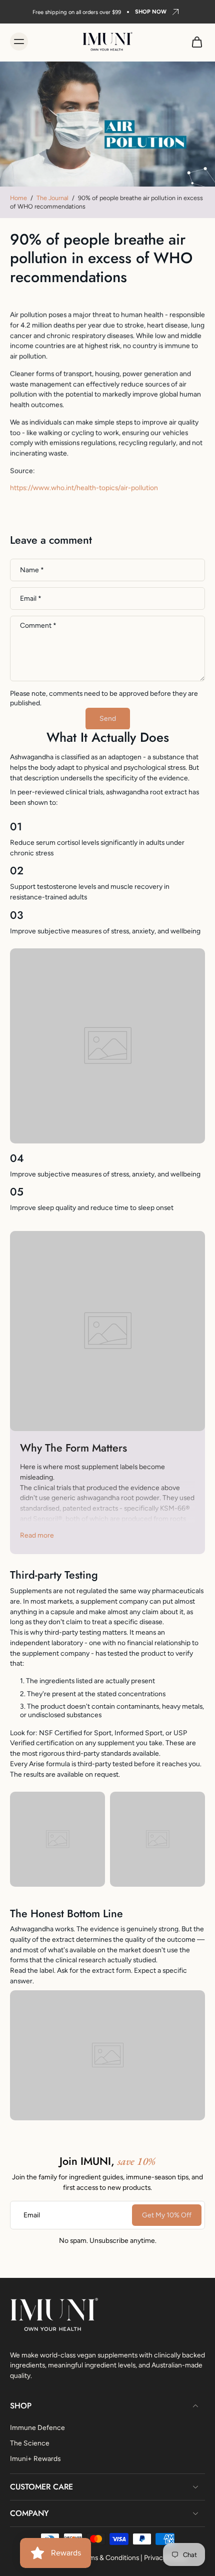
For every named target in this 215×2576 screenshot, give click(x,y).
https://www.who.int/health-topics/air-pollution (84, 488)
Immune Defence (37, 2427)
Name (32, 570)
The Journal (52, 198)
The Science (30, 2442)
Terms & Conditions (109, 2557)
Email (31, 598)
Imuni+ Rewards (35, 2458)
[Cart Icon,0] (194, 42)
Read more (37, 1535)
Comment (38, 625)
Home (18, 198)
